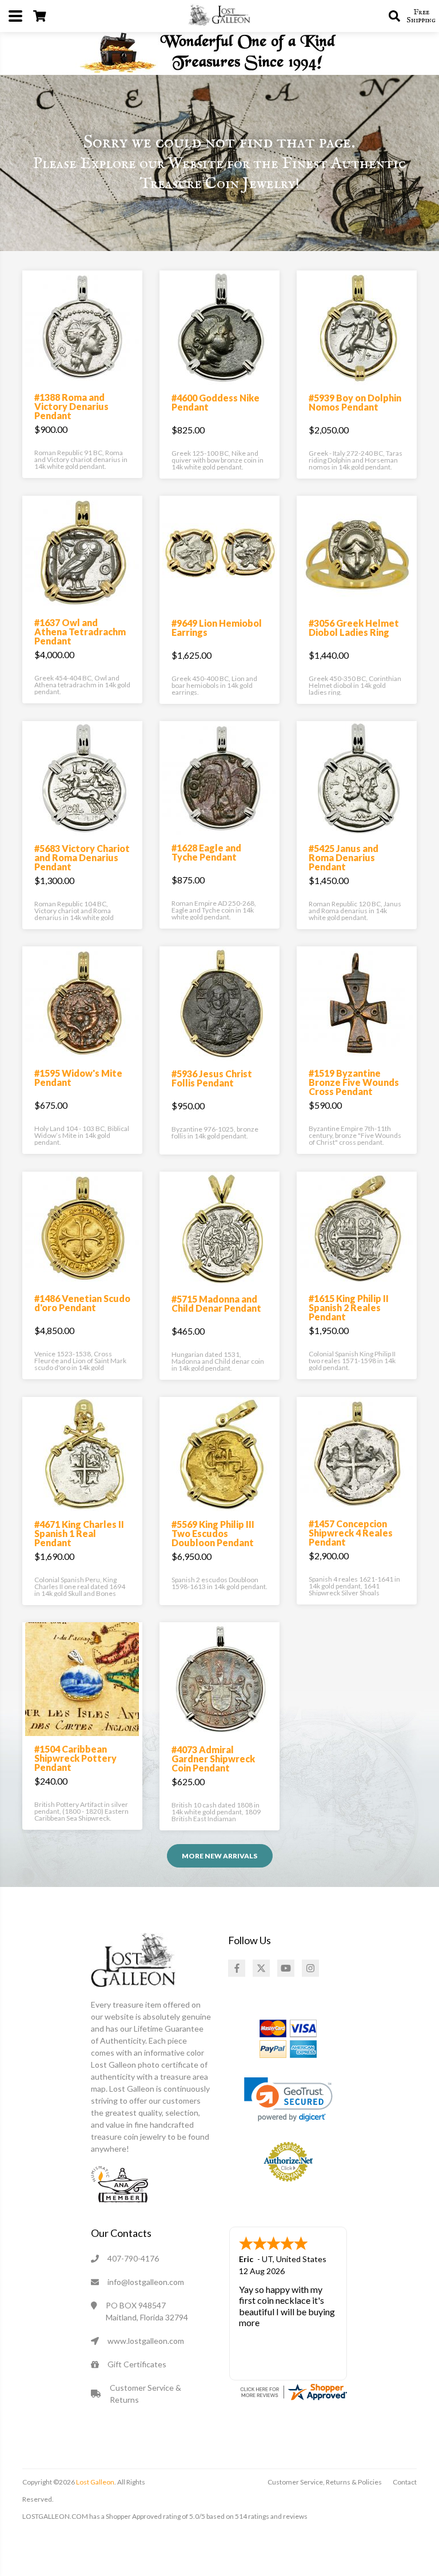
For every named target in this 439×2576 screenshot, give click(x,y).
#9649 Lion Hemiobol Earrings (217, 628)
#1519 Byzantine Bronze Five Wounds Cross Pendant (354, 1082)
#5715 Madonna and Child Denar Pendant (216, 1303)
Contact (405, 2482)
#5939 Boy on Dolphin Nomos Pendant (355, 402)
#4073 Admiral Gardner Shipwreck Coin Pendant (213, 1759)
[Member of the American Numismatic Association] (119, 2183)
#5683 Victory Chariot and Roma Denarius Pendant (82, 857)
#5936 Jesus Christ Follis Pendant (212, 1078)
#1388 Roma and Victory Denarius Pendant (71, 406)
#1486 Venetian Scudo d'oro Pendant (82, 1303)
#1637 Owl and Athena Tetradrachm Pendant (80, 632)
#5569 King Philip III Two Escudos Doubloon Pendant (213, 1533)
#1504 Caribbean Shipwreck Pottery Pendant (75, 1758)
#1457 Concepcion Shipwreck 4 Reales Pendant (351, 1533)
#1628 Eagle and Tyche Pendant (206, 852)
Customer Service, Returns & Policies (325, 2482)
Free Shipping (421, 16)
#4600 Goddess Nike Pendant (215, 402)
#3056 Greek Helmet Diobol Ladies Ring (354, 628)
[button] (288, 2099)
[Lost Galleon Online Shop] (219, 15)
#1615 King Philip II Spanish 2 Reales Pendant (349, 1307)
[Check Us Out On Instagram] (310, 1968)
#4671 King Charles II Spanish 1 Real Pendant (79, 1533)
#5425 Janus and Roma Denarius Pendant (344, 857)
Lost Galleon (95, 2482)
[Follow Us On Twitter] (261, 1968)
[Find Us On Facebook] (237, 1968)
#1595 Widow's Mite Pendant (78, 1078)
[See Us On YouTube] (286, 1968)
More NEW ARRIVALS (219, 1856)
